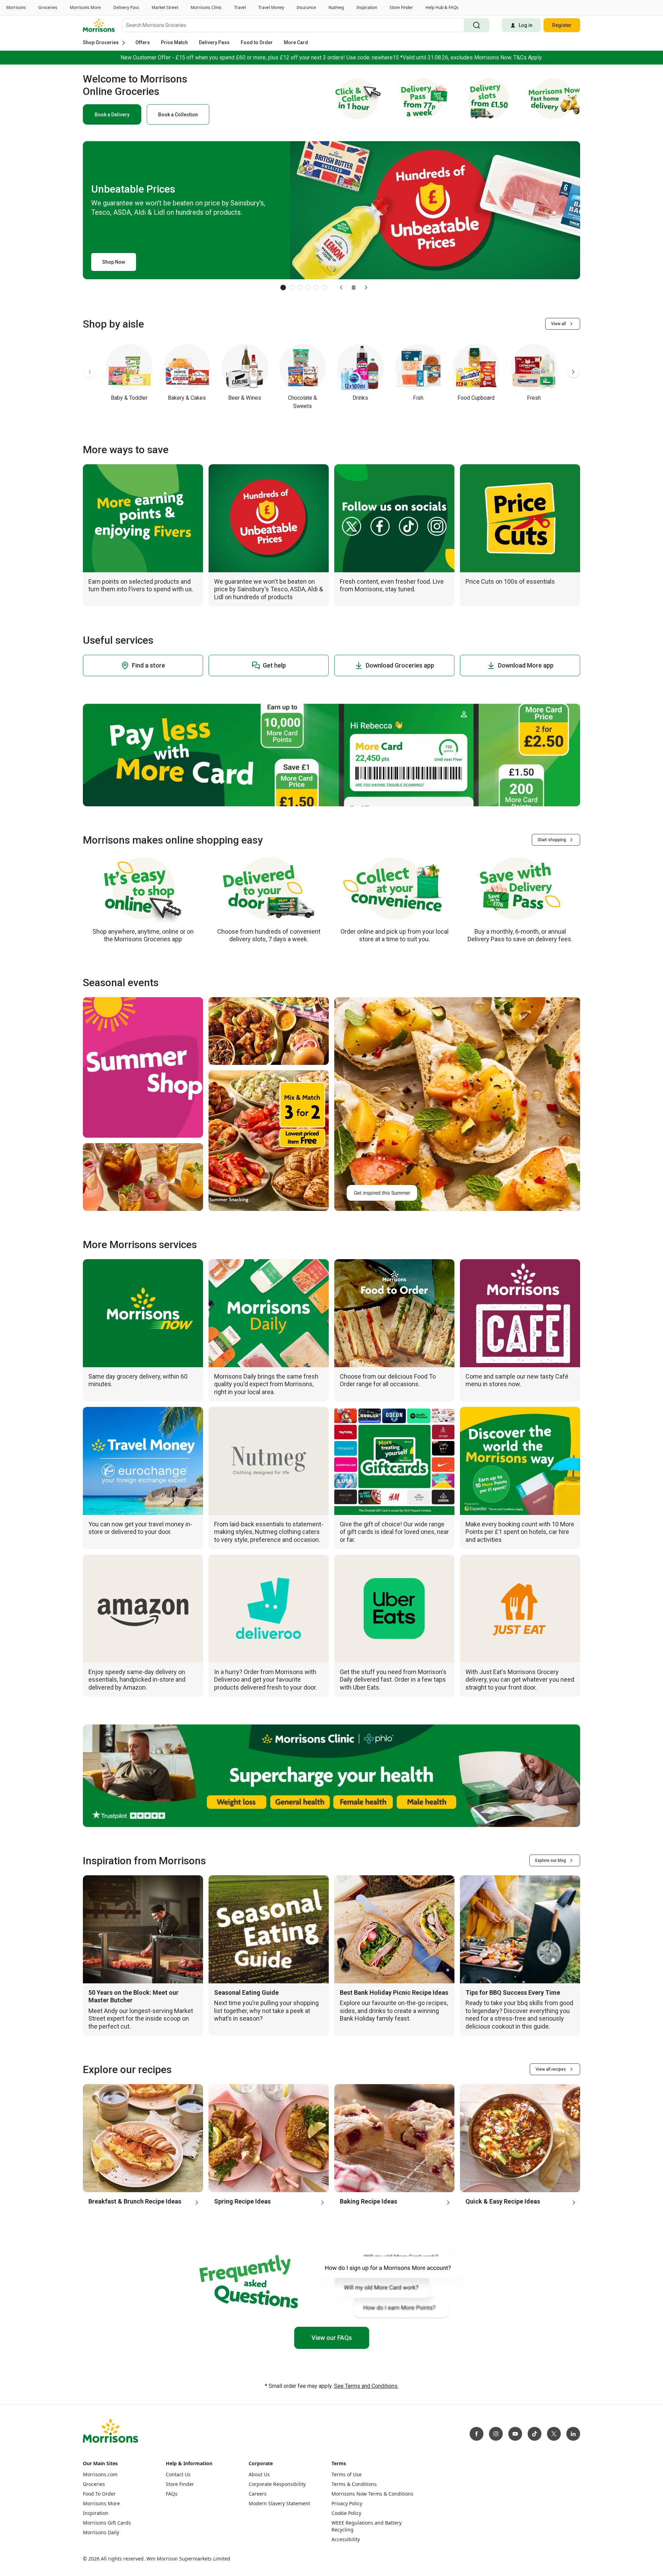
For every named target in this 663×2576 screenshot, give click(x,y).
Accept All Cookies (557, 2563)
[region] (331, 2564)
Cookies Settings (456, 2563)
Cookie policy (208, 2569)
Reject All (505, 2563)
